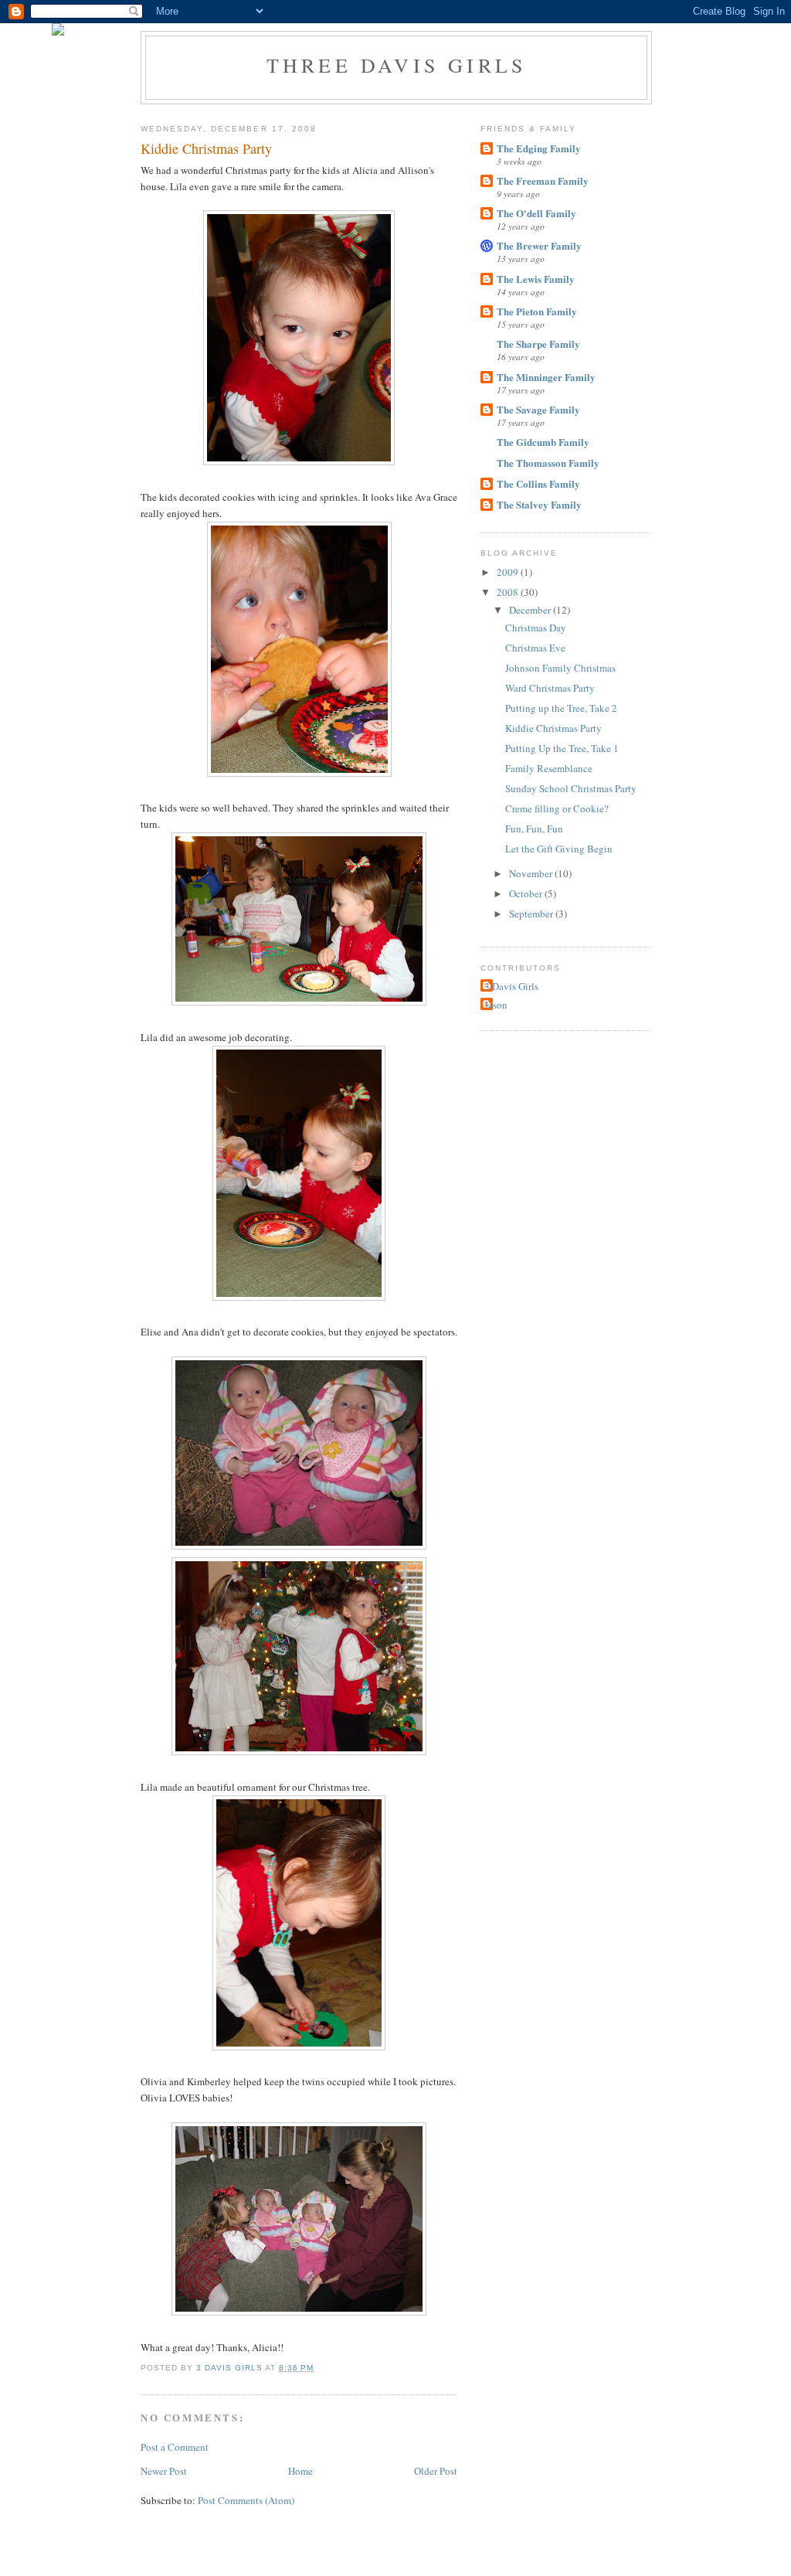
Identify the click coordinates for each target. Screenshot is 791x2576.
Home (300, 2471)
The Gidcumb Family (543, 442)
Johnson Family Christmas (560, 668)
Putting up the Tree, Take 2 (561, 708)
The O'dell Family (536, 213)
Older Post (436, 2471)
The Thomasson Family (548, 463)
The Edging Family (539, 148)
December (531, 610)
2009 (509, 572)
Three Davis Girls (396, 65)
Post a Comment (175, 2447)
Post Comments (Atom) (246, 2500)
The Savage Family (538, 409)
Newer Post (164, 2471)
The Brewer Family (539, 245)
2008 (509, 592)
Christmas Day (536, 628)
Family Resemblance (549, 768)
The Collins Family (538, 483)
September (532, 914)
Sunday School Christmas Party (571, 788)
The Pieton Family (537, 311)
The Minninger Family (546, 377)
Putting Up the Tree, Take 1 (562, 748)
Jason (496, 1005)
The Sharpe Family (538, 344)
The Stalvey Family (539, 504)
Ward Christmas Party (550, 688)
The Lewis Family (536, 279)
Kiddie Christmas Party (553, 728)
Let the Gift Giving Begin (559, 849)
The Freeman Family (543, 180)
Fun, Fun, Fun (534, 829)
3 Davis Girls (511, 986)
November (532, 873)
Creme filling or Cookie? (557, 808)
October (527, 893)
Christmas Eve (535, 648)
